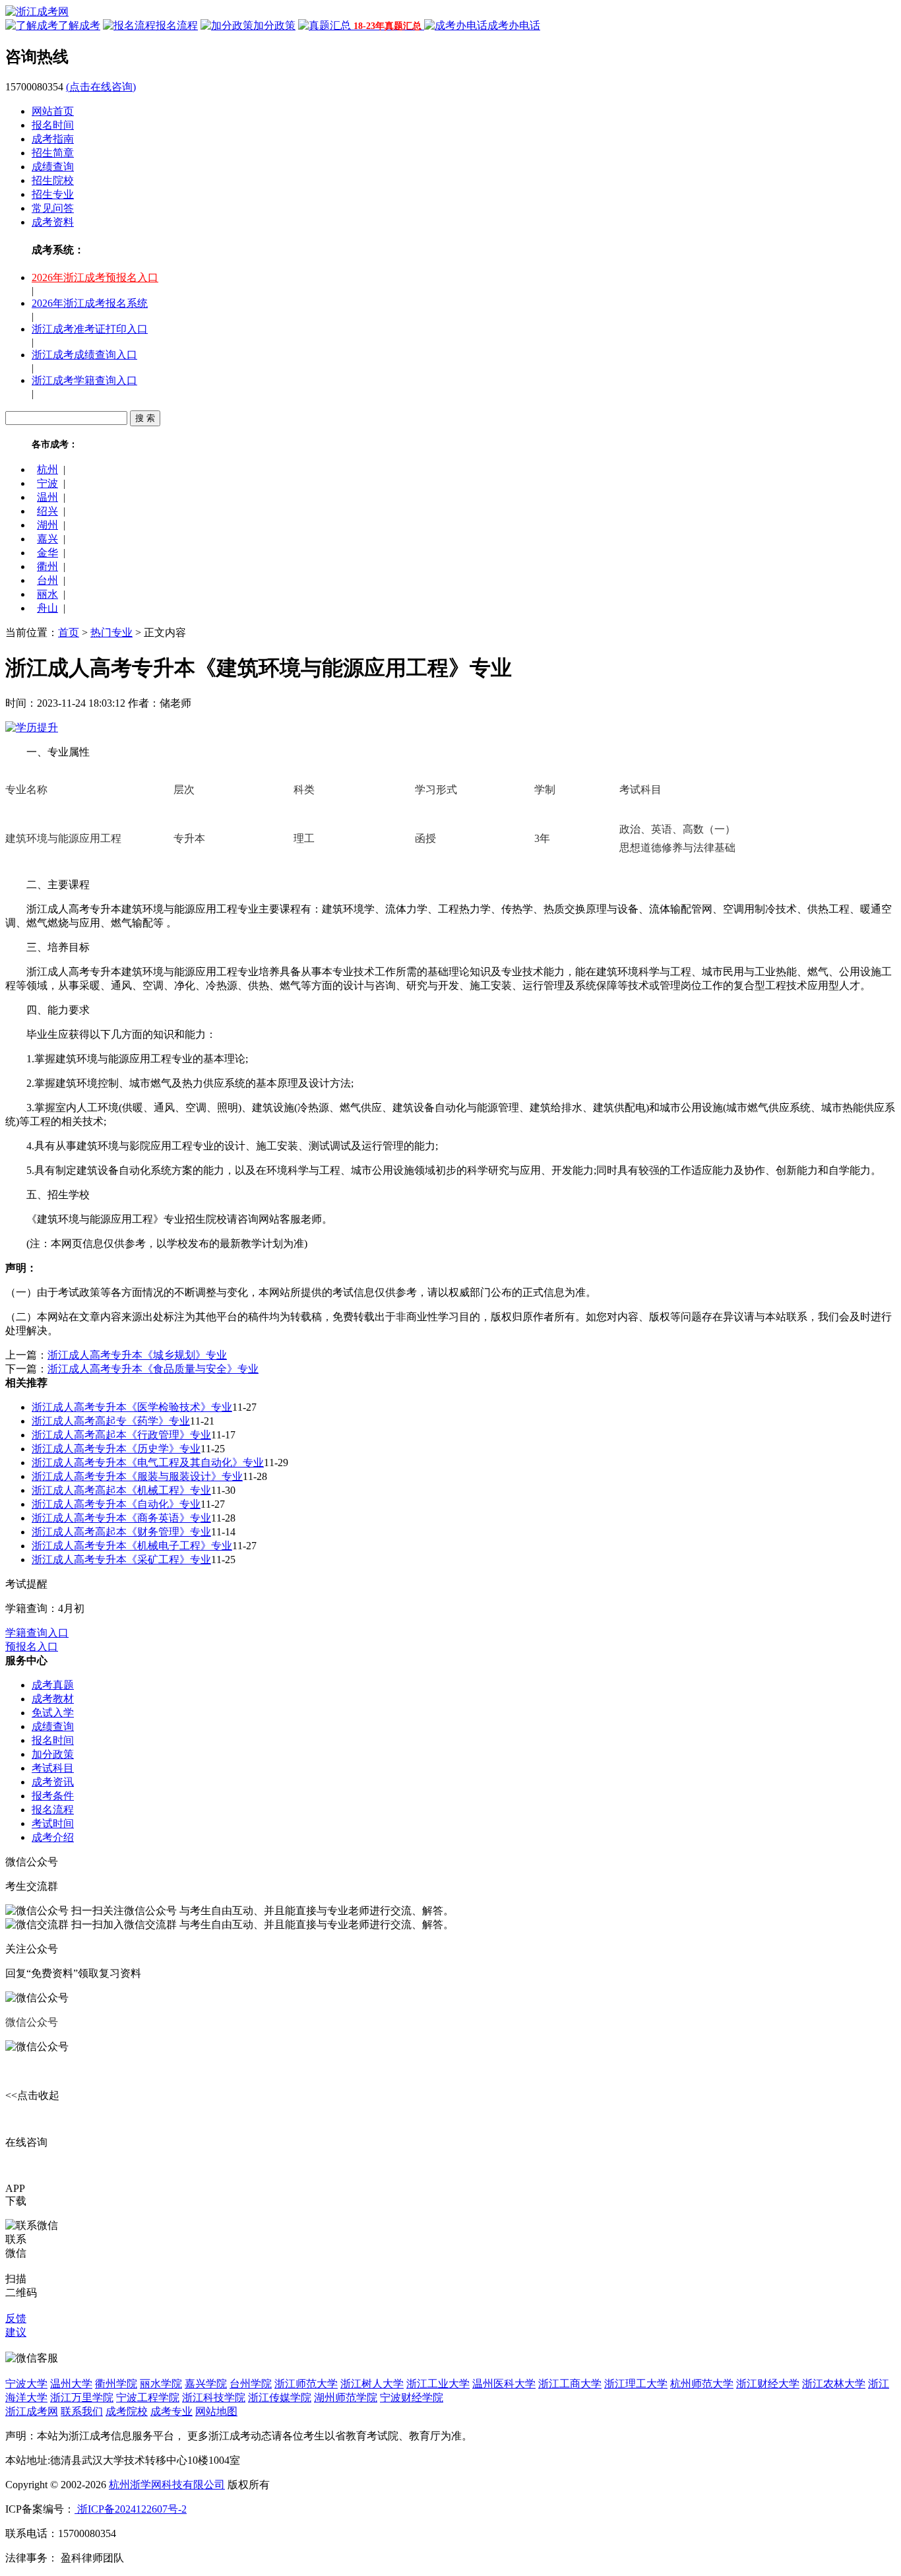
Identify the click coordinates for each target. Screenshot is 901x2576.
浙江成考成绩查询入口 (84, 355)
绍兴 (47, 511)
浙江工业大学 (438, 2384)
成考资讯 (53, 1782)
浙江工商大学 (570, 2384)
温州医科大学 (504, 2384)
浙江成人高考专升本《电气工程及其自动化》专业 (148, 1463)
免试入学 (53, 1713)
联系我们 (82, 2411)
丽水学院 (161, 2384)
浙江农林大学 (834, 2384)
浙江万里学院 (82, 2398)
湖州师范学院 (346, 2398)
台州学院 (251, 2384)
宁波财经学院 (412, 2398)
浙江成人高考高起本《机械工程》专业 (121, 1490)
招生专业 (53, 194)
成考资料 (53, 222)
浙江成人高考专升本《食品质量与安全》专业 (153, 1369)
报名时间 (53, 125)
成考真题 (53, 1685)
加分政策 (53, 1754)
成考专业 (171, 2411)
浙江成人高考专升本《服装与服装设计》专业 (137, 1476)
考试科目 (53, 1768)
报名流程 (53, 1810)
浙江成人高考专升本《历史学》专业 (116, 1449)
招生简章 (53, 153)
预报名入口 (32, 1647)
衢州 (47, 566)
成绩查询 (53, 167)
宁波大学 (26, 2384)
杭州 (47, 469)
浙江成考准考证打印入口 (90, 329)
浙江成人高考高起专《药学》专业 (111, 1421)
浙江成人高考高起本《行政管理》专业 (121, 1435)
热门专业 (111, 632)
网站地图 (216, 2411)
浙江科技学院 (214, 2398)
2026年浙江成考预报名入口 (95, 277)
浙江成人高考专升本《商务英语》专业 (121, 1518)
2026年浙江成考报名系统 (90, 303)
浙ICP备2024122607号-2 (131, 2509)
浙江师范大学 (306, 2384)
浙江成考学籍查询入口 (84, 380)
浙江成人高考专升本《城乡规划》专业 (137, 1355)
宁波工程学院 (148, 2398)
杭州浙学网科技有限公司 (167, 2485)
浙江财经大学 (768, 2384)
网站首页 (53, 111)
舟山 (47, 608)
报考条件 (53, 1796)
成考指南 (53, 139)
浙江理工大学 (636, 2384)
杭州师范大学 (702, 2384)
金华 (47, 553)
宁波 (47, 483)
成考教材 (53, 1699)
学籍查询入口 (37, 1633)
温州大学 (71, 2384)
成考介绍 (53, 1837)
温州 (47, 497)
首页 (69, 632)
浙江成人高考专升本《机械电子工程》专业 (132, 1546)
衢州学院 (116, 2384)
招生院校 (53, 180)
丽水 (47, 594)
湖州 (47, 525)
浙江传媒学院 (280, 2398)
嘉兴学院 (206, 2384)
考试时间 (53, 1823)
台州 (47, 580)
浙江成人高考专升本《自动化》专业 (116, 1504)
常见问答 (53, 208)
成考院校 (127, 2411)
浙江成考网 (32, 2411)
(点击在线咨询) (101, 87)
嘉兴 (47, 539)
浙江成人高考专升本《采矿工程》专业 (121, 1560)
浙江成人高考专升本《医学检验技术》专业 (132, 1407)
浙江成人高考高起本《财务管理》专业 (121, 1532)
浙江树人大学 (372, 2384)
